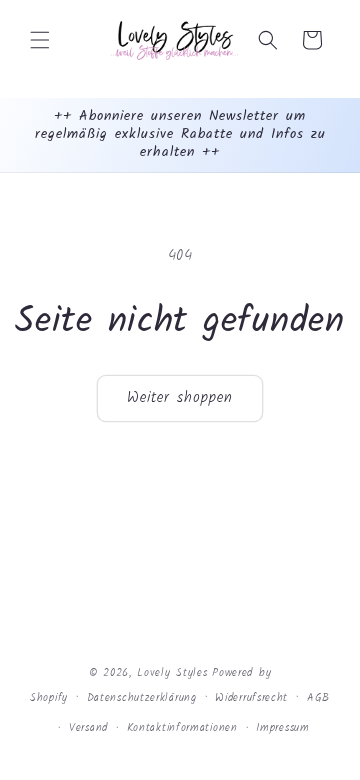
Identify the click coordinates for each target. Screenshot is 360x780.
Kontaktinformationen (182, 728)
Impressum (282, 728)
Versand (88, 728)
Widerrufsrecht (251, 698)
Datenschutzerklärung (142, 698)
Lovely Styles (172, 673)
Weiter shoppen (180, 398)
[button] (40, 40)
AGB (318, 698)
